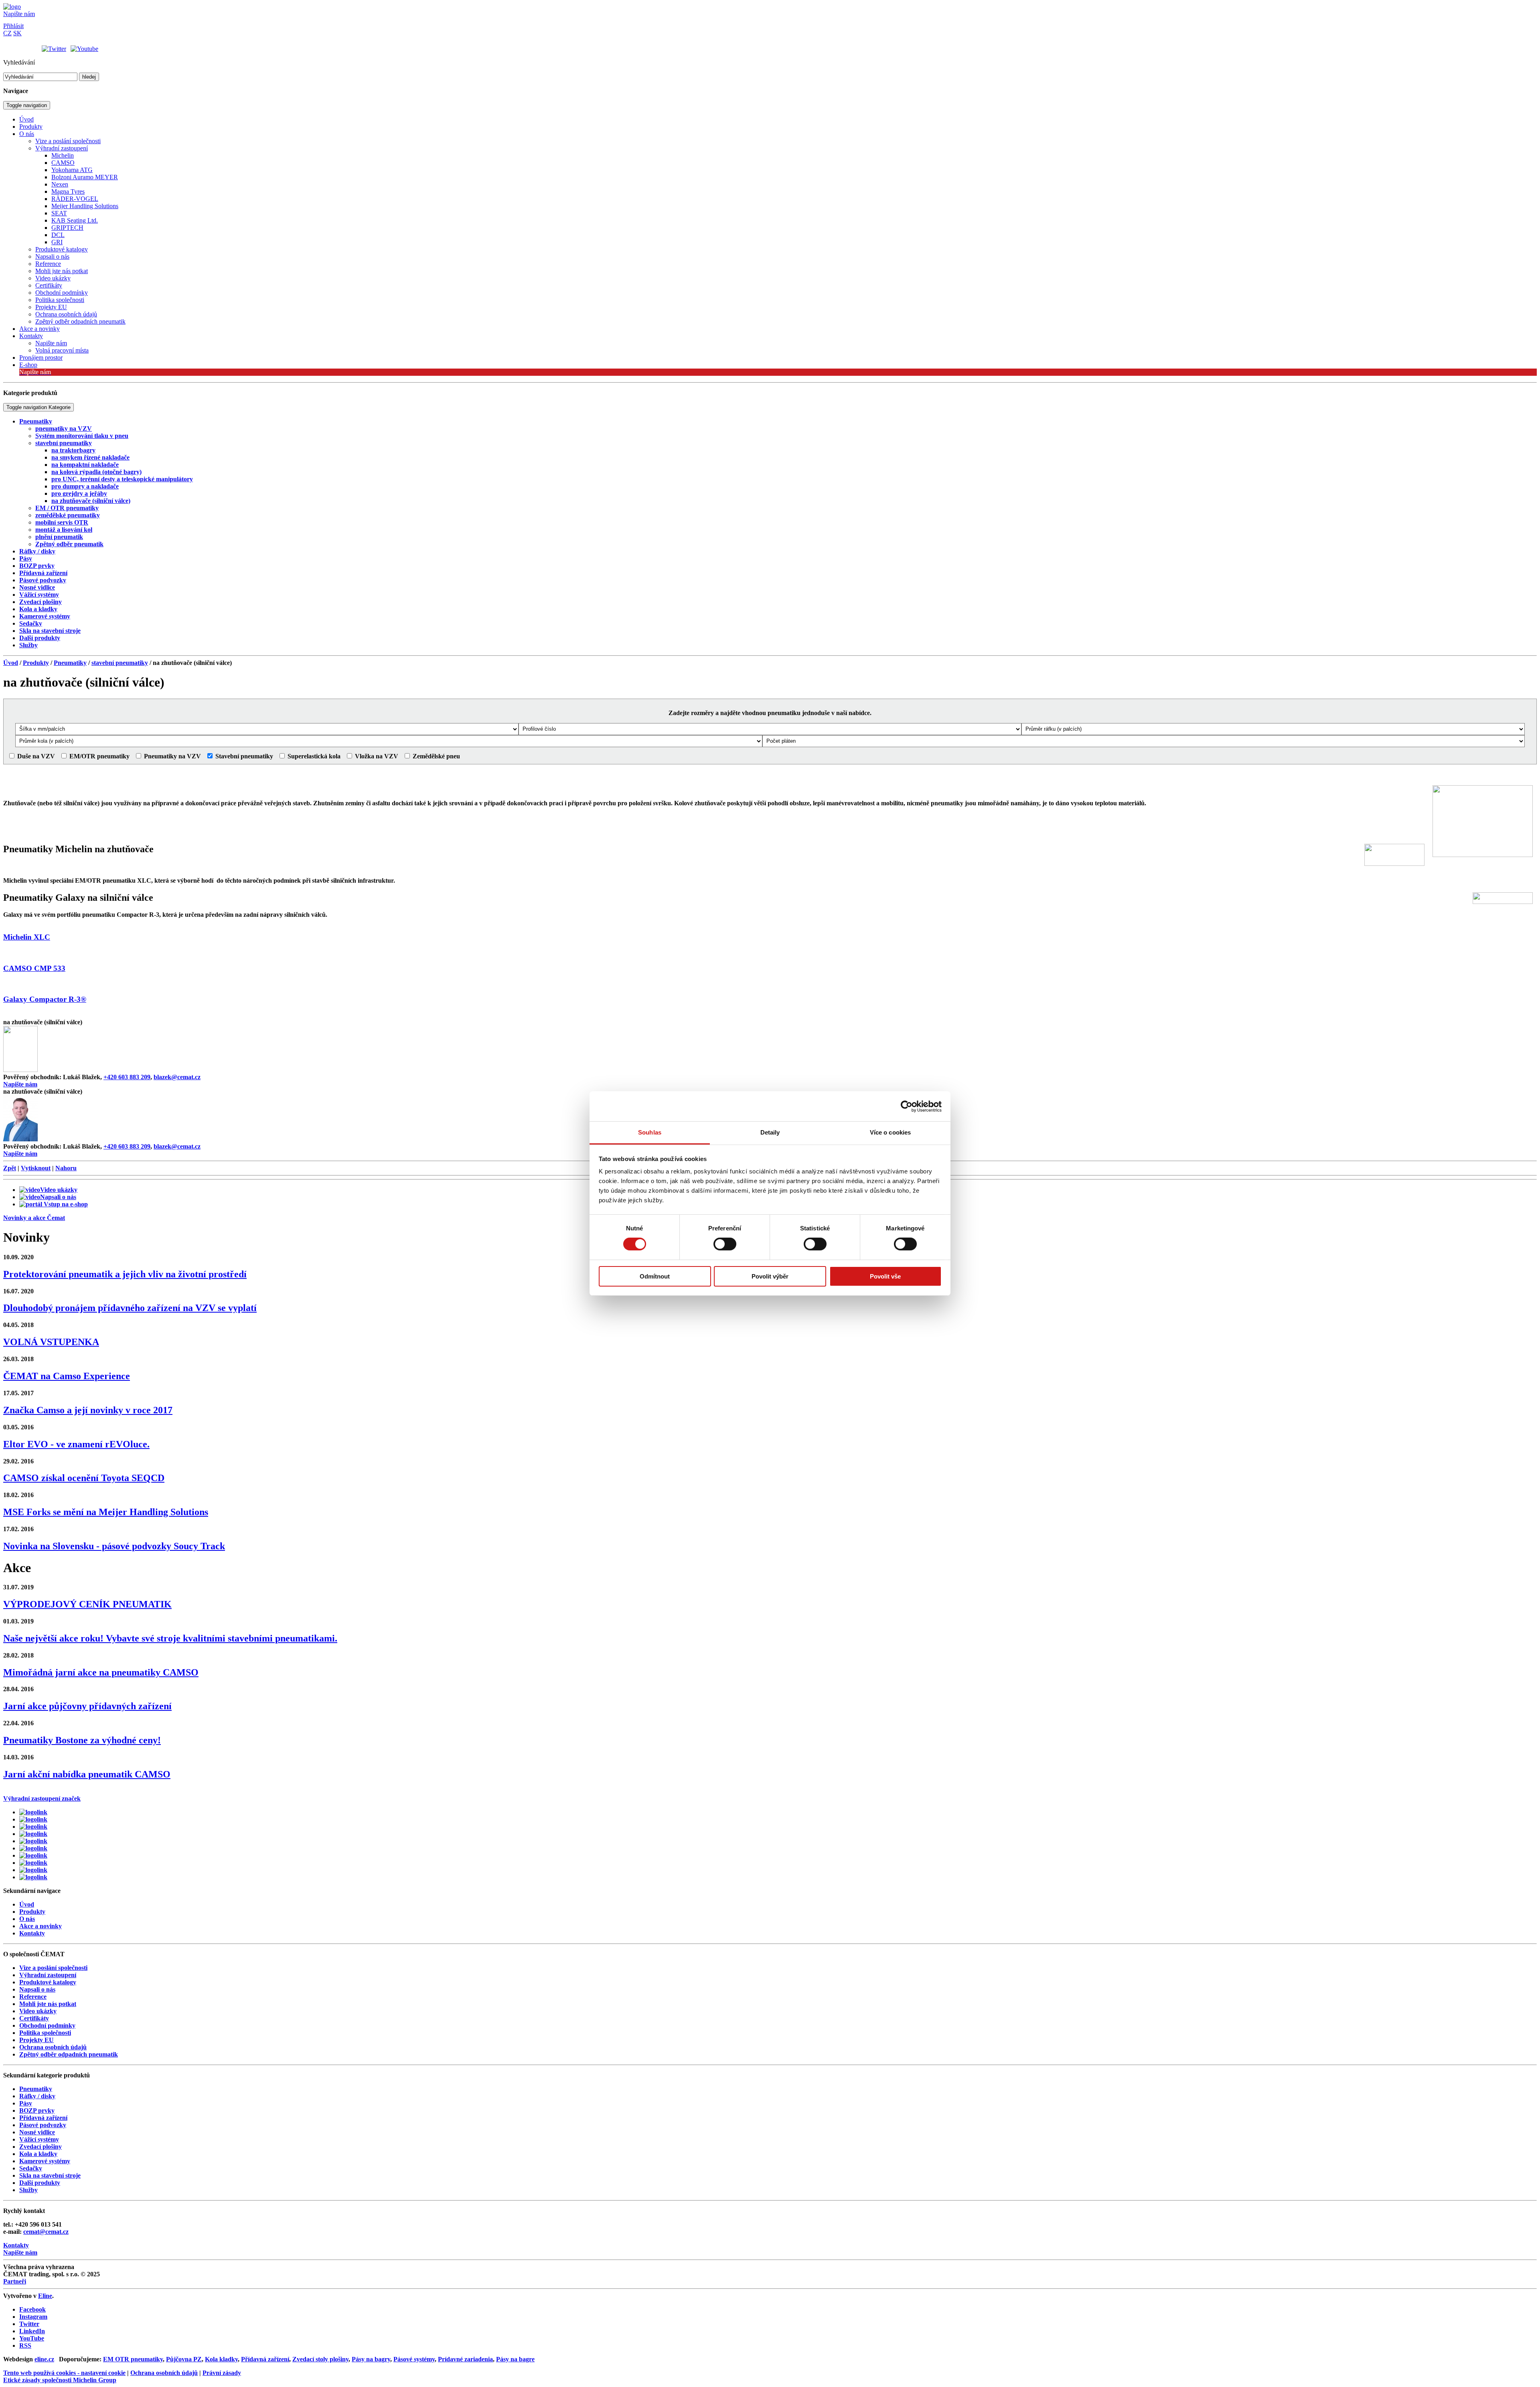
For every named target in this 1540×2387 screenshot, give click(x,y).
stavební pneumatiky (120, 663)
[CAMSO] (33, 1819)
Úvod (11, 663)
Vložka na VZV (376, 756)
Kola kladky (221, 2359)
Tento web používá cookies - (64, 2373)
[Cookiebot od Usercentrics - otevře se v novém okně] (907, 1106)
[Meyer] (33, 1841)
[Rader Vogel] (33, 1855)
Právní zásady (222, 2373)
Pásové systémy (414, 2359)
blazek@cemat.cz (177, 1077)
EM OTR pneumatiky (133, 2359)
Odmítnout (655, 1276)
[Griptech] (33, 1877)
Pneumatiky (70, 663)
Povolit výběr (770, 1276)
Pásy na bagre (515, 2359)
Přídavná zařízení (265, 2359)
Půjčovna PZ (184, 2359)
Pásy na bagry (371, 2359)
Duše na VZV (35, 756)
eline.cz (44, 2359)
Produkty (36, 663)
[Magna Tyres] (33, 1848)
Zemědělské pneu (436, 756)
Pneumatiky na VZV (172, 756)
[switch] (725, 1244)
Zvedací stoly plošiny (320, 2359)
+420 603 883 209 (127, 1077)
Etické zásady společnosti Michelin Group (60, 2380)
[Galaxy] (33, 1812)
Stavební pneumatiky (243, 756)
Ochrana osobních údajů (164, 2373)
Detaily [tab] (770, 1132)
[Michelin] (33, 1870)
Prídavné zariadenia (465, 2359)
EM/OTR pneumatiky (99, 756)
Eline (45, 2296)
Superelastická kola (313, 756)
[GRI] (33, 1827)
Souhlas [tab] (650, 1132)
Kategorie (38, 407)
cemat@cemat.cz (46, 2232)
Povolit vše (885, 1276)
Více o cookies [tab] (890, 1132)
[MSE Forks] (33, 1863)
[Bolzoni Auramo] (33, 1834)
